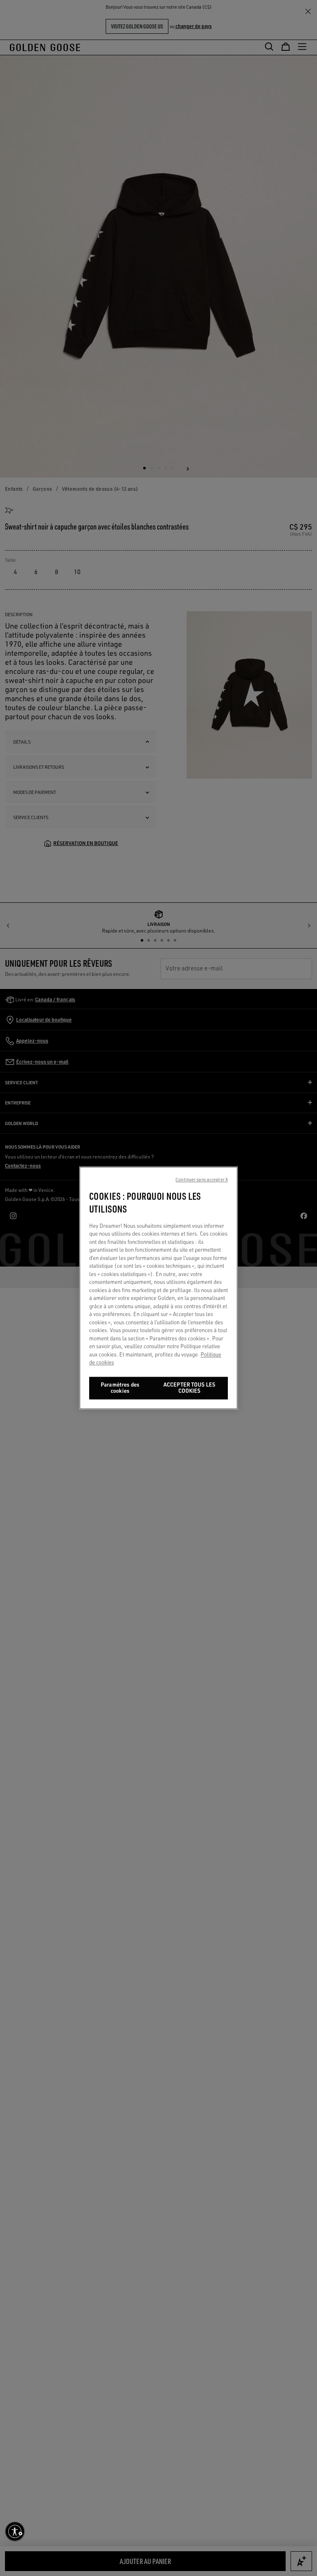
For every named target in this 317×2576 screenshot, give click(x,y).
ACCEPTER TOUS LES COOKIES (189, 1388)
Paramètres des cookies (120, 1388)
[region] (158, 1288)
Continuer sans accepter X (202, 1180)
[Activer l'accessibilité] (15, 2531)
